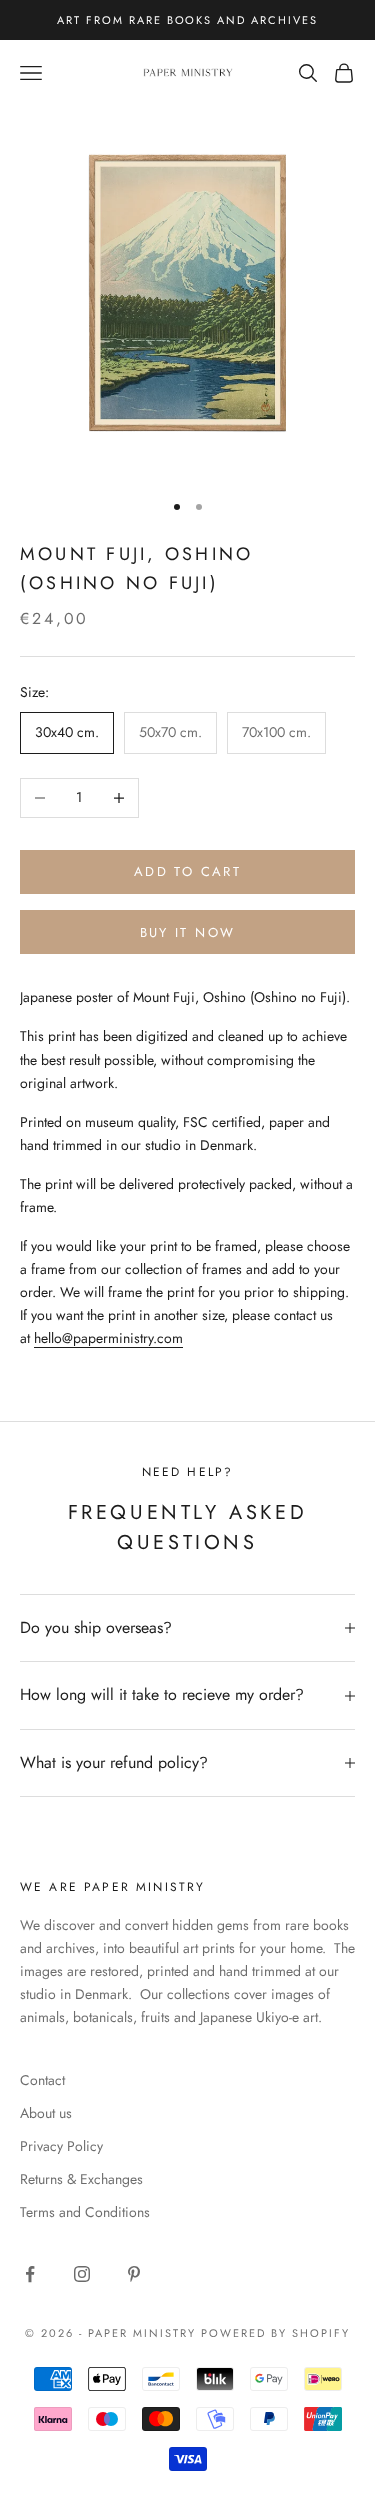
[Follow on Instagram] (82, 2274)
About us (46, 2113)
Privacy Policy (61, 2146)
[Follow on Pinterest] (134, 2274)
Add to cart (187, 871)
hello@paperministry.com (108, 1338)
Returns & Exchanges (81, 2179)
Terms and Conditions (85, 2212)
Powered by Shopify (275, 2333)
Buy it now (187, 932)
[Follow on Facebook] (30, 2274)
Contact (42, 2080)
